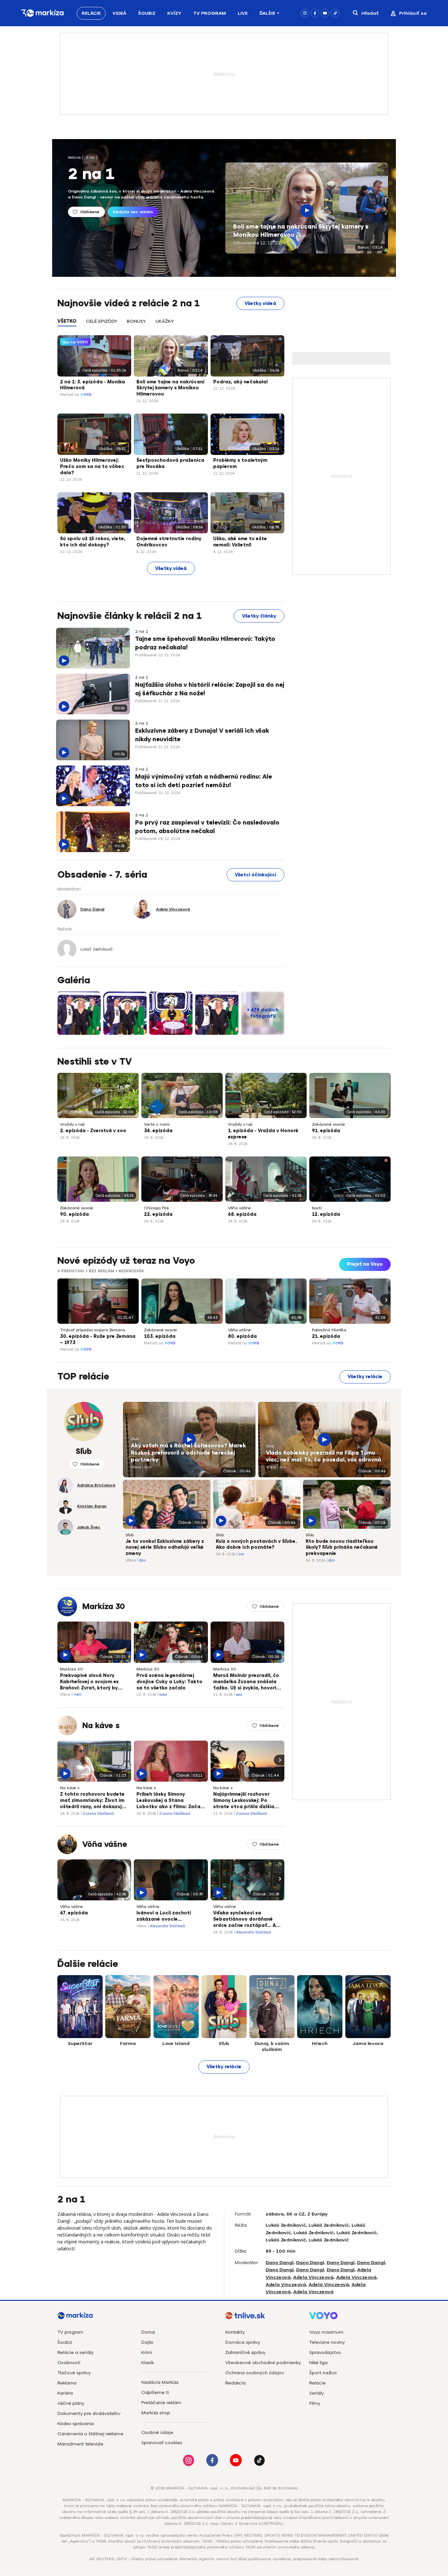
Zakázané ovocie (328, 1124)
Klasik (148, 2363)
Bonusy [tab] (136, 321)
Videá (119, 13)
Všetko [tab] (67, 321)
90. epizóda (74, 1214)
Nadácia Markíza (160, 2382)
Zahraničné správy (245, 2352)
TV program (70, 2332)
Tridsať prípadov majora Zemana (93, 1330)
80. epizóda (242, 1336)
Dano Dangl (280, 2263)
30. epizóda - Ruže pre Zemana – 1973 (98, 1339)
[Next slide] (385, 1299)
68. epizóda (242, 1214)
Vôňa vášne (239, 1208)
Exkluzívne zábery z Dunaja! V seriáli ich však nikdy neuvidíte (202, 735)
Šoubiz (147, 13)
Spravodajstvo (325, 2352)
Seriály (316, 2393)
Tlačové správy (74, 2373)
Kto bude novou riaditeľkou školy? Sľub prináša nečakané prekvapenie (342, 1548)
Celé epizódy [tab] (102, 321)
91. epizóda (326, 1131)
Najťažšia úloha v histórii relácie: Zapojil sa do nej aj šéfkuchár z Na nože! (210, 689)
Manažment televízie (80, 2444)
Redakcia (235, 2383)
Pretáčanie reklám (161, 2403)
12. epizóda (326, 1214)
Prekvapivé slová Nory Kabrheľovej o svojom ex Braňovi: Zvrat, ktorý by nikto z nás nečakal (89, 1682)
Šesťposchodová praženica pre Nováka (170, 463)
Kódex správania (76, 2424)
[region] (171, 325)
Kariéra (65, 2393)
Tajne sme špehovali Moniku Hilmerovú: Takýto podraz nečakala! (205, 643)
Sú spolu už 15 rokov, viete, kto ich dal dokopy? (93, 542)
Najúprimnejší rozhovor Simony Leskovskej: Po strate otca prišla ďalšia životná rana (244, 1801)
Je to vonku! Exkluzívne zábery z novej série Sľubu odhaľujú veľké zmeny (165, 1548)
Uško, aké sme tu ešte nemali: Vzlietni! (240, 542)
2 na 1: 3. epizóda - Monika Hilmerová (92, 385)
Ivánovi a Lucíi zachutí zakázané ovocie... (164, 1916)
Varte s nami (157, 1124)
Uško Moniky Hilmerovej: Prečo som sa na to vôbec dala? (92, 467)
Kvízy (174, 13)
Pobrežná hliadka (329, 1330)
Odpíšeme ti (155, 2392)
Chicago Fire (156, 1208)
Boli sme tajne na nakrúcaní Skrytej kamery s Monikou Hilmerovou (301, 231)
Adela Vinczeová (313, 2277)
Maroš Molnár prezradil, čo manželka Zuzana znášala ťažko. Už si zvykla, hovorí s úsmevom (247, 1682)
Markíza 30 (104, 1606)
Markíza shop (156, 2413)
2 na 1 (92, 157)
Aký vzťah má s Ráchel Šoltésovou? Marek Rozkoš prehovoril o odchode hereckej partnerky (188, 1453)
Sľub (135, 1439)
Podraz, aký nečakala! (240, 382)
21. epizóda (326, 1336)
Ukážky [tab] (165, 321)
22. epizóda (158, 1214)
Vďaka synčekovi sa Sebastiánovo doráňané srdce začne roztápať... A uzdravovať (244, 1920)
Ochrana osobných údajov (255, 2373)
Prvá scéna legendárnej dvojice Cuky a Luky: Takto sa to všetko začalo (169, 1682)
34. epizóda (158, 1131)
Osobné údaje (157, 2433)
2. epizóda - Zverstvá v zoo (93, 1131)
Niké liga (318, 2363)
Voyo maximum (326, 2332)
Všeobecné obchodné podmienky (263, 2363)
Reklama (67, 2383)
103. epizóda (160, 1336)
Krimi (147, 2352)
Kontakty (235, 2332)
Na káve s (101, 1726)
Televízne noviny (327, 2342)
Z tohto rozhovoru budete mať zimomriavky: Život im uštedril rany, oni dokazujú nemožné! (92, 1801)
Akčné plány (71, 2403)
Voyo (86, 395)
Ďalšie (267, 13)
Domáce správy (243, 2342)
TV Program (210, 13)
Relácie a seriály (75, 2352)
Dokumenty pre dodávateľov (89, 2413)
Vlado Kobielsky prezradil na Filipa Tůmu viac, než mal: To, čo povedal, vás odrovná (324, 1457)
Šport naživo (323, 2373)
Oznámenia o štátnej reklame (90, 2434)
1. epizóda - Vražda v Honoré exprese (263, 1134)
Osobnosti (69, 2363)
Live (243, 13)
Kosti (317, 1208)
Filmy (315, 2403)
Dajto (147, 2342)
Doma (148, 2332)
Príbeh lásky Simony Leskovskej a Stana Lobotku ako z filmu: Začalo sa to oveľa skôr (171, 1801)
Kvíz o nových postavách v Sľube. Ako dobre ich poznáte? (256, 1544)
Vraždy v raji (72, 1124)
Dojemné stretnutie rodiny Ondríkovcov (169, 542)
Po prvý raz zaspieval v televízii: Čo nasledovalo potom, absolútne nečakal (207, 827)
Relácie (91, 13)
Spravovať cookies (162, 2443)
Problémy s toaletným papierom (240, 463)
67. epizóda (74, 1913)
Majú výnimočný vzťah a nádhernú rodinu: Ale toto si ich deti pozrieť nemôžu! (204, 781)
